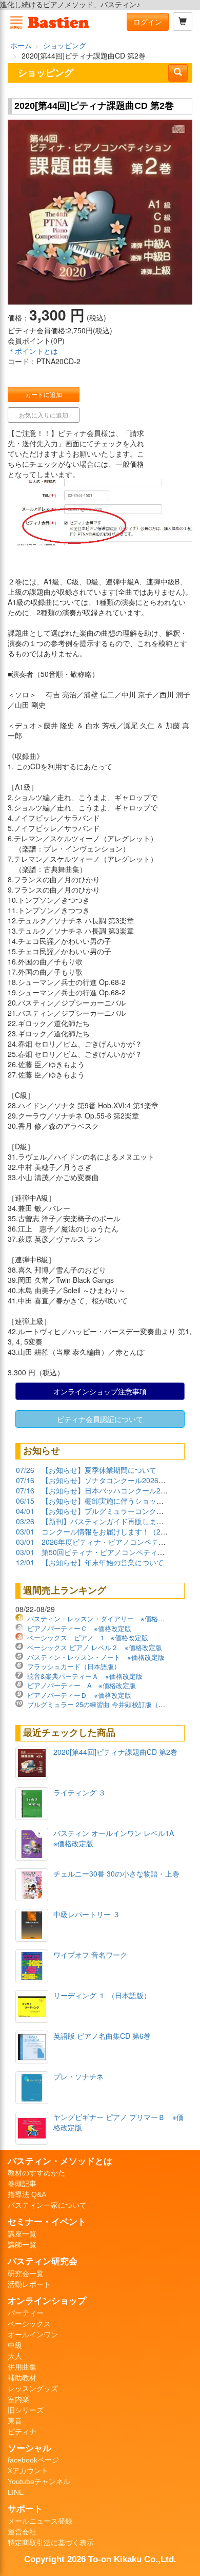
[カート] (183, 22)
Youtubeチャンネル (39, 2482)
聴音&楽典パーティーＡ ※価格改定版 (85, 1676)
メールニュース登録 (40, 2521)
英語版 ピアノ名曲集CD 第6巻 (102, 2036)
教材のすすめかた (36, 2173)
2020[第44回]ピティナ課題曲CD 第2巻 (115, 1752)
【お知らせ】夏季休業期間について (99, 1470)
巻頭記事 (22, 2184)
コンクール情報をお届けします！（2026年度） (118, 1531)
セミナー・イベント (47, 2222)
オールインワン (33, 2335)
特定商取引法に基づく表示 (51, 2543)
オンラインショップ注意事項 (100, 1391)
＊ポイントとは (33, 351)
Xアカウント (28, 2471)
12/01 (25, 1562)
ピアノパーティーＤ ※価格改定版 (79, 1695)
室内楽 (18, 2399)
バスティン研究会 (43, 2261)
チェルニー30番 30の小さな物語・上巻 (116, 1873)
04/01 (25, 1511)
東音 (15, 2421)
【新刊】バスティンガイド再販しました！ (110, 1521)
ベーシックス (29, 2324)
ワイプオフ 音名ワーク (90, 1955)
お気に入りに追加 (44, 415)
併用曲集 (22, 2367)
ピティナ (22, 2432)
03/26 (25, 1521)
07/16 (25, 1480)
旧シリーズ (26, 2410)
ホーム (21, 45)
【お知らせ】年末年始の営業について (103, 1562)
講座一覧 (22, 2234)
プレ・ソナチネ (78, 2076)
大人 (15, 2356)
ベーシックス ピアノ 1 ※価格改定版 (88, 1637)
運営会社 (22, 2532)
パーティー (26, 2313)
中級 (15, 2345)
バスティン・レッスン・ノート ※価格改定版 (96, 1657)
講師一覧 (22, 2245)
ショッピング (65, 45)
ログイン (148, 22)
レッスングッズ (33, 2389)
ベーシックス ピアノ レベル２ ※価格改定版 (95, 1647)
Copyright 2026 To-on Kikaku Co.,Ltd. (100, 2559)
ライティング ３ (79, 1792)
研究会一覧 (26, 2274)
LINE (16, 2492)
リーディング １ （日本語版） (102, 1995)
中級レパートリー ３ (87, 1914)
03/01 (25, 1531)
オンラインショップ (47, 2301)
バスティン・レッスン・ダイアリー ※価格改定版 (103, 1618)
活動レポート (29, 2284)
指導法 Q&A (27, 2194)
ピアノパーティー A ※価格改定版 (82, 1685)
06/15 (25, 1501)
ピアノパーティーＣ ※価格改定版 (79, 1628)
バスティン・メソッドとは (60, 2161)
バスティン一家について (47, 2205)
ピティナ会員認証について (100, 1419)
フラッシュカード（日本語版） (74, 1666)
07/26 (25, 1470)
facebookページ (33, 2460)
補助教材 (22, 2378)
